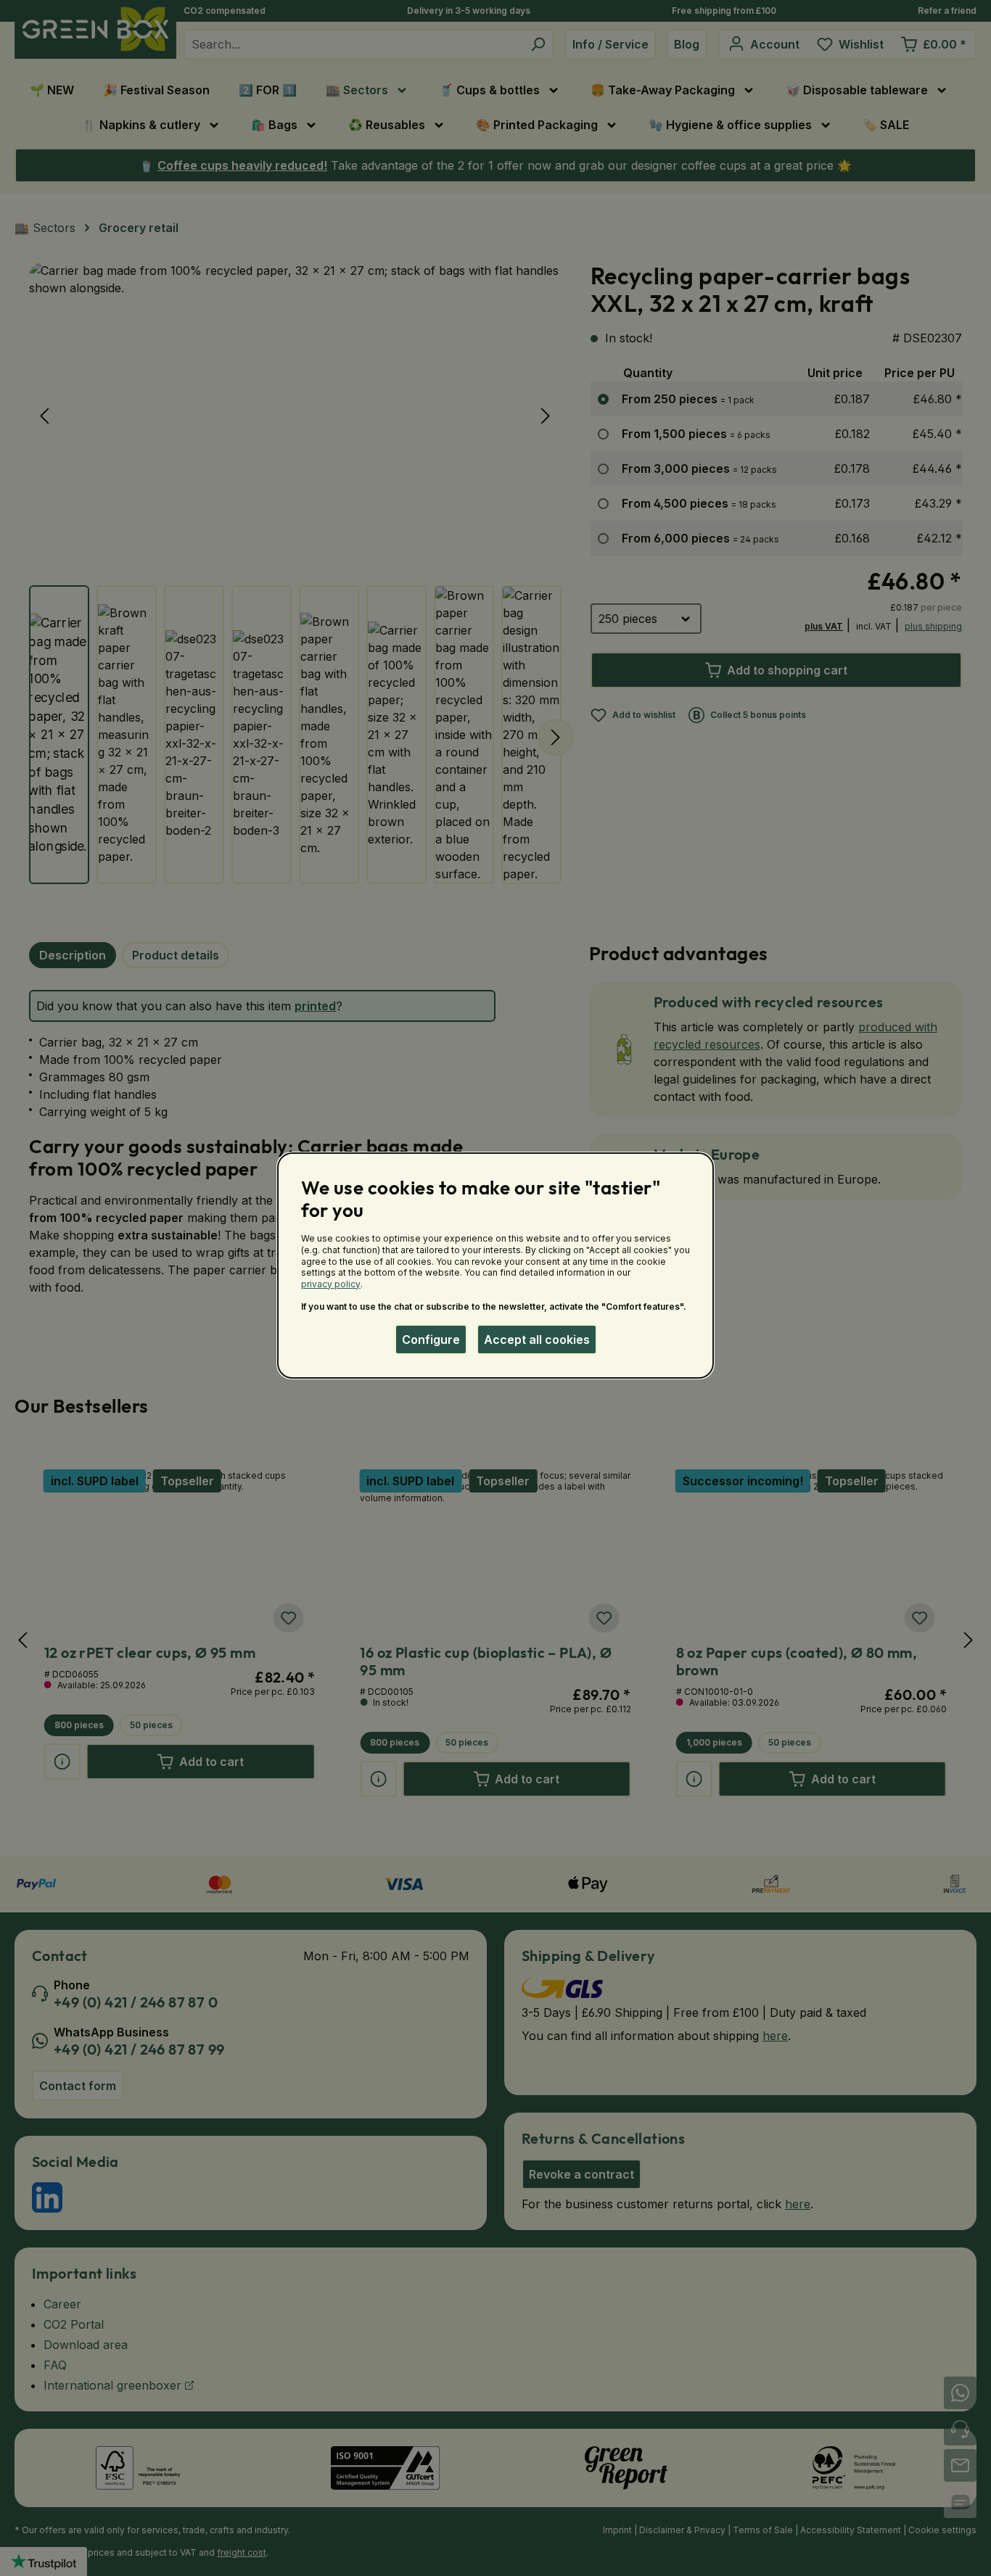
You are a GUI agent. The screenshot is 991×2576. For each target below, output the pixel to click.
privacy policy (331, 1284)
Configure (431, 1339)
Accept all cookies (537, 1339)
